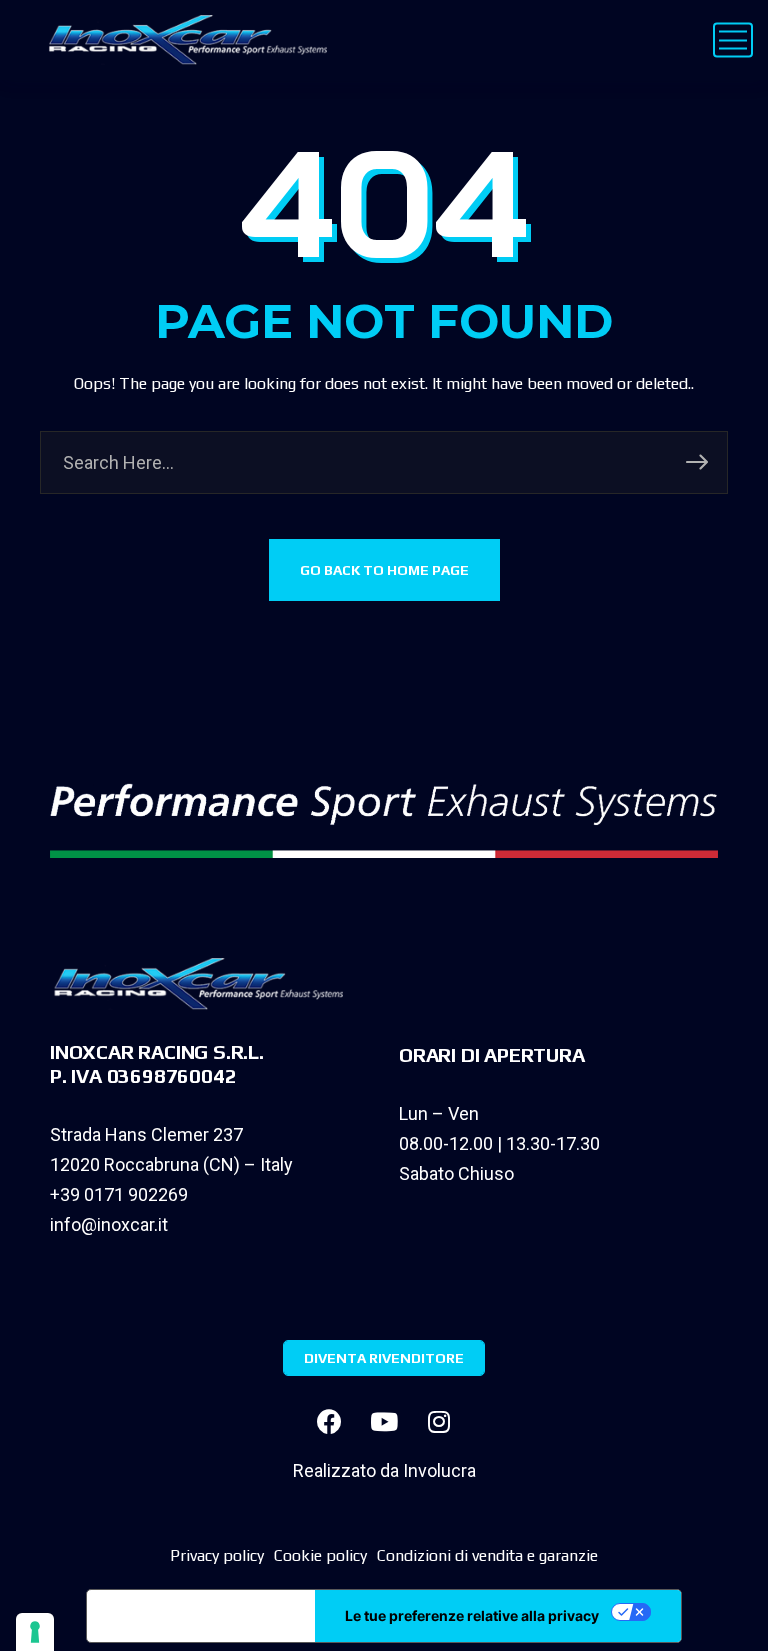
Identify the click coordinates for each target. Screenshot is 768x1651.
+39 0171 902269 (119, 1194)
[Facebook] (329, 1421)
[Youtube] (384, 1421)
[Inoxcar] (183, 40)
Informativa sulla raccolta (201, 1616)
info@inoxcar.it (109, 1224)
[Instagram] (439, 1421)
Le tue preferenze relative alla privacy (472, 1615)
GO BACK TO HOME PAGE (384, 570)
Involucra (439, 1470)
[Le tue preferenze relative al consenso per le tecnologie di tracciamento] (35, 1632)
